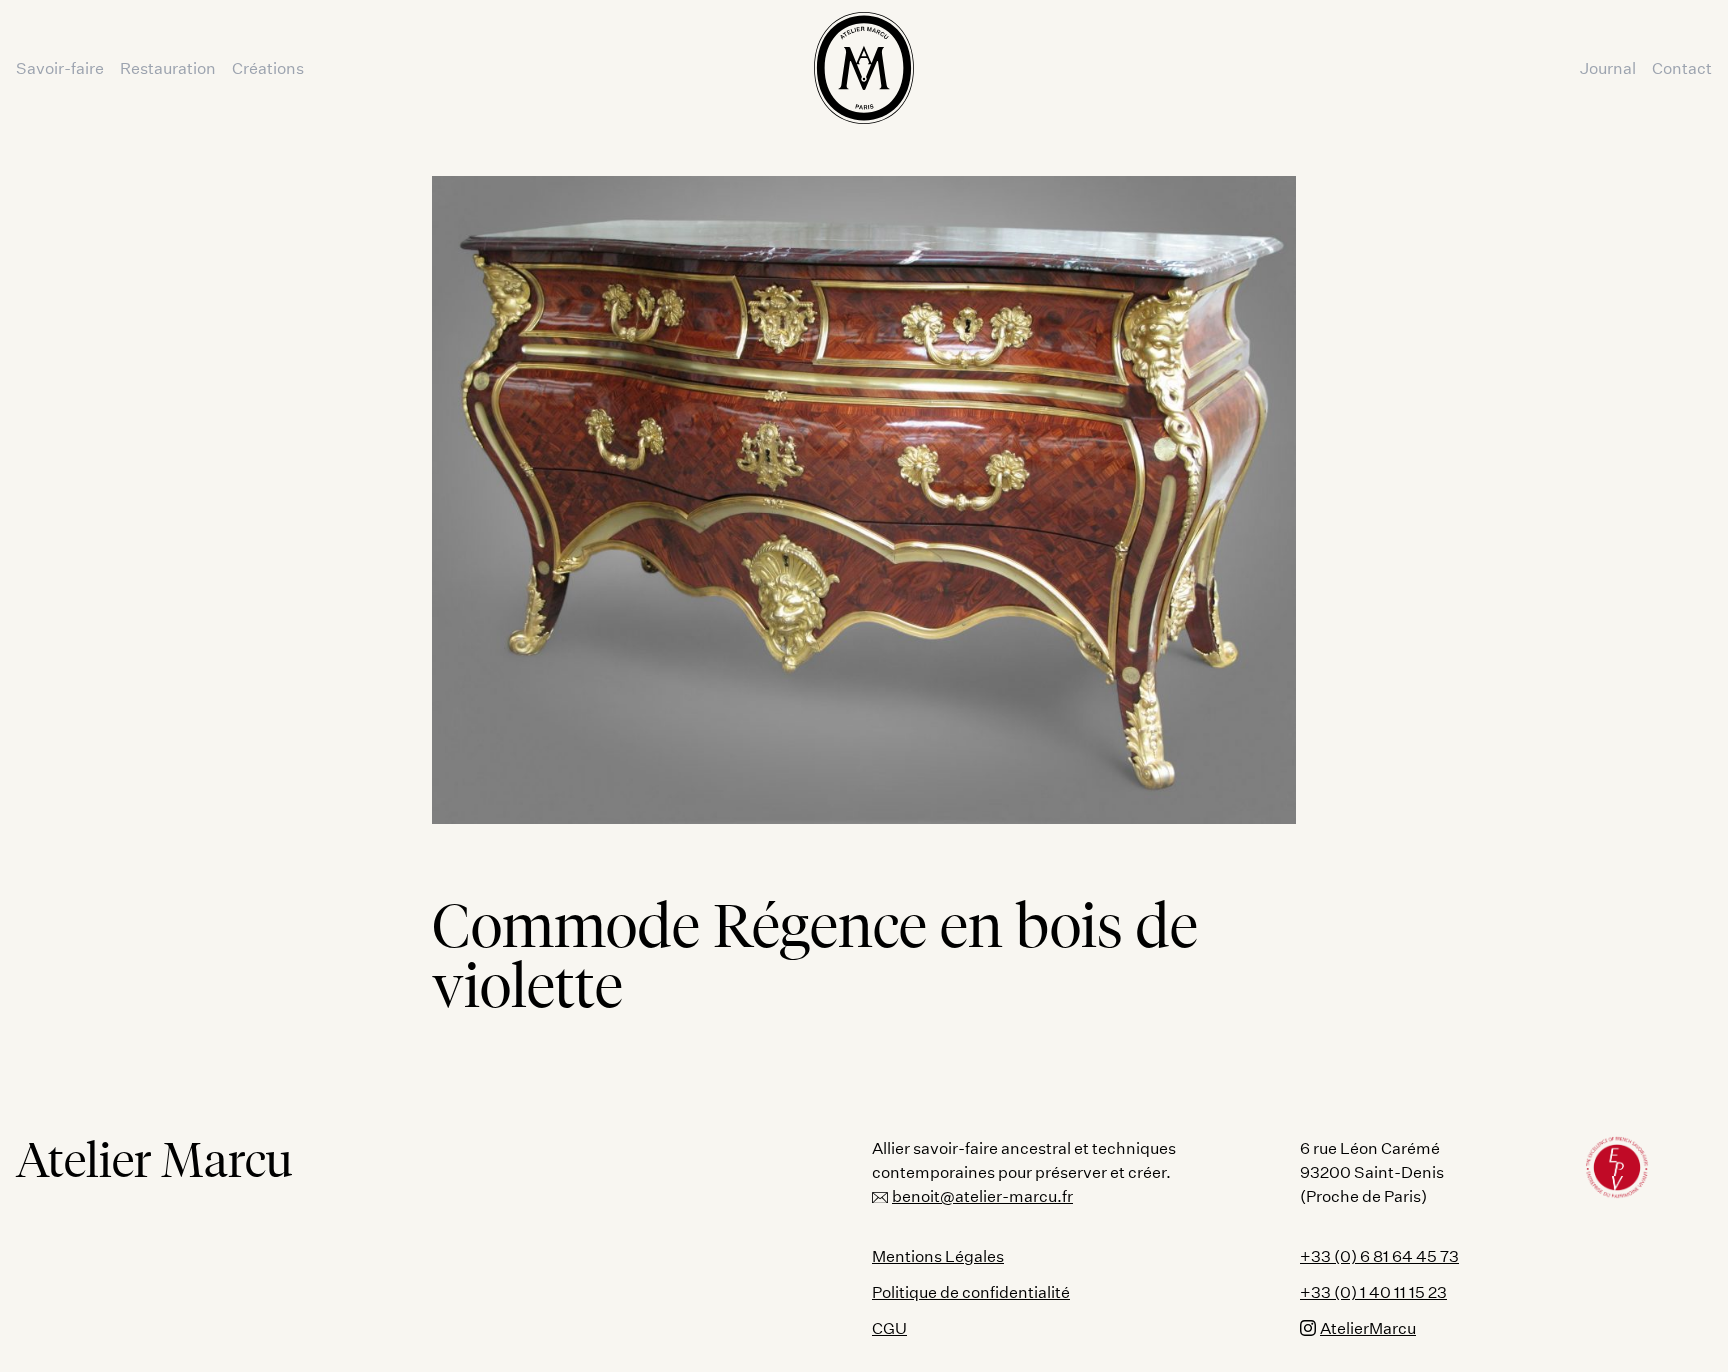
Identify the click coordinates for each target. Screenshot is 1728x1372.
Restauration (168, 67)
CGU (889, 1327)
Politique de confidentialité (971, 1291)
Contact (1682, 67)
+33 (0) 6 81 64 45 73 (1379, 1255)
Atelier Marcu (154, 1160)
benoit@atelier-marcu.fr (982, 1195)
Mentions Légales (938, 1255)
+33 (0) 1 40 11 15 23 (1373, 1291)
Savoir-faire (60, 67)
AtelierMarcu (1368, 1327)
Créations (268, 67)
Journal (1608, 67)
